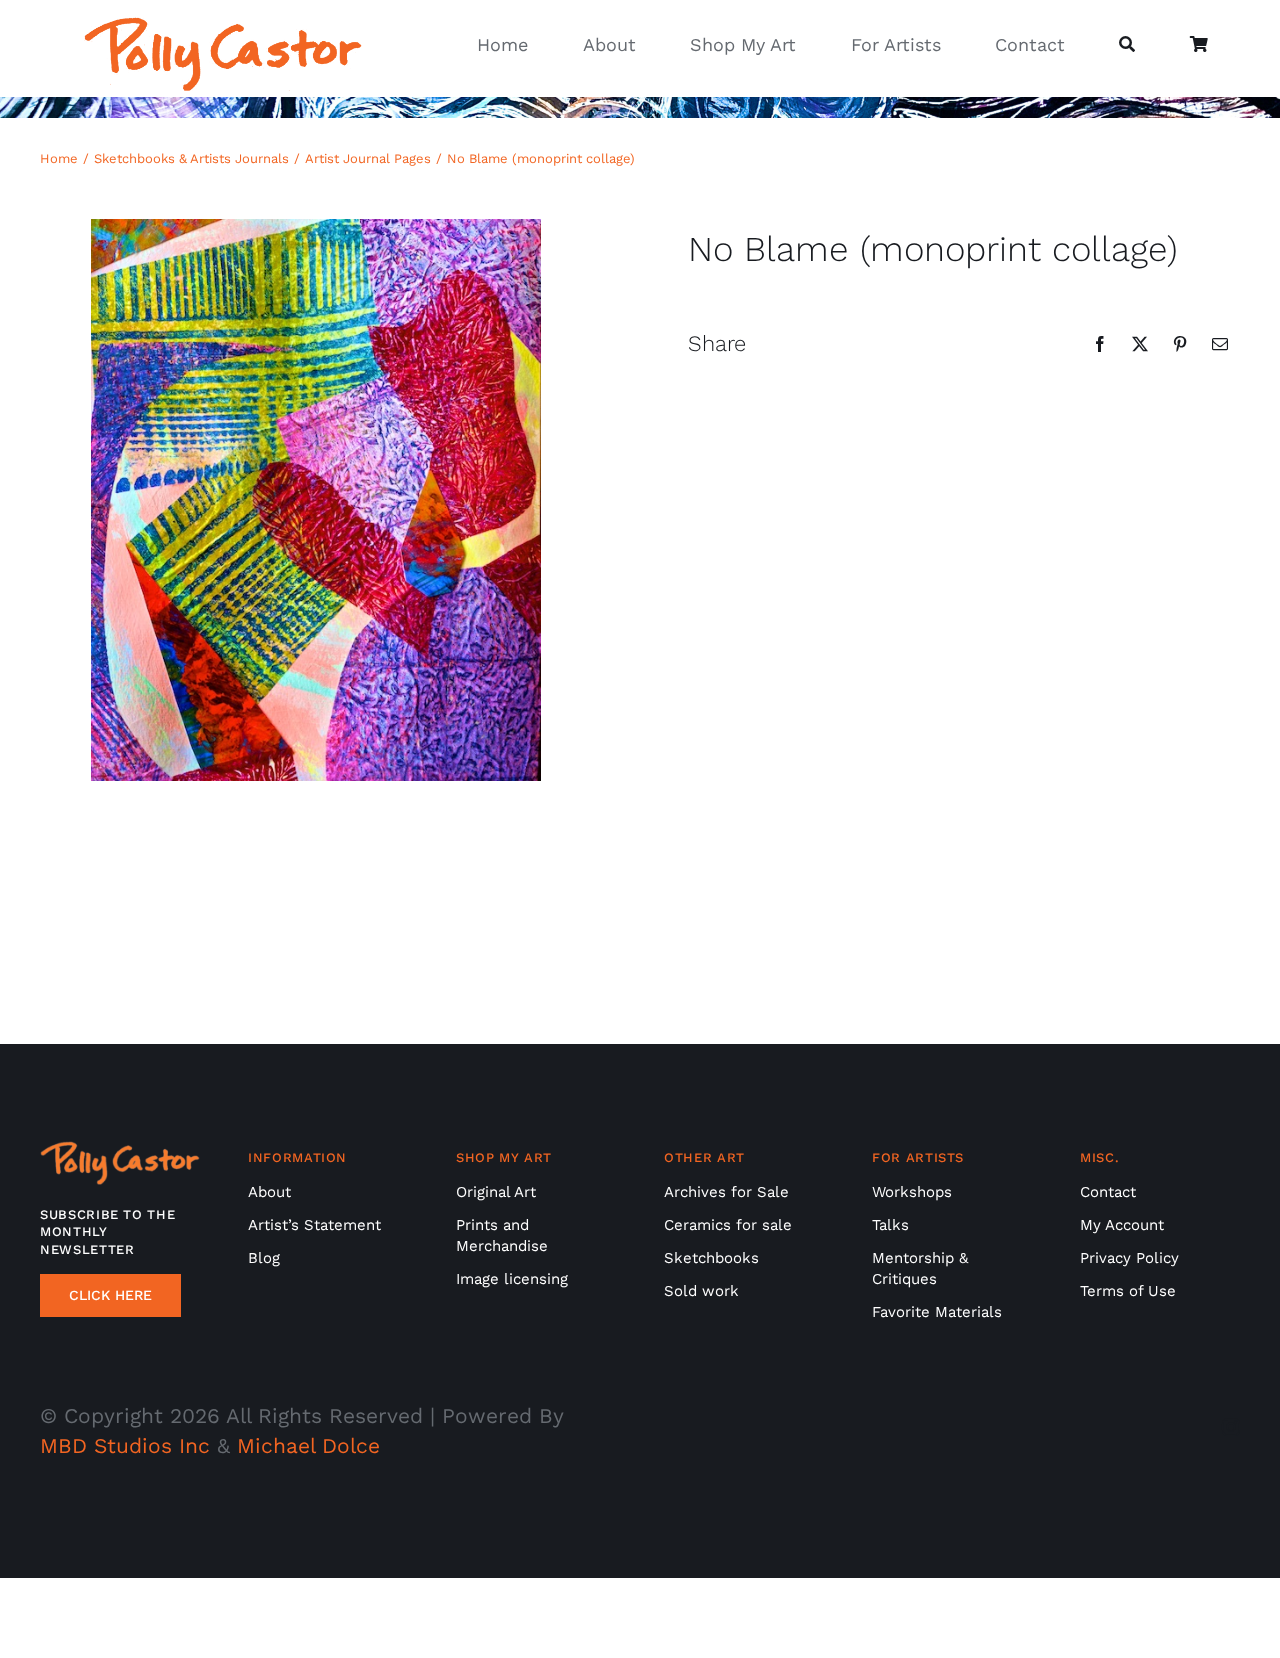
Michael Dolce (308, 1445)
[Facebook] (1100, 344)
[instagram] (1231, 1427)
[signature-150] (223, 26)
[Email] (1220, 344)
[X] (1140, 344)
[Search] (1127, 45)
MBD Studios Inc (125, 1445)
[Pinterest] (1180, 344)
